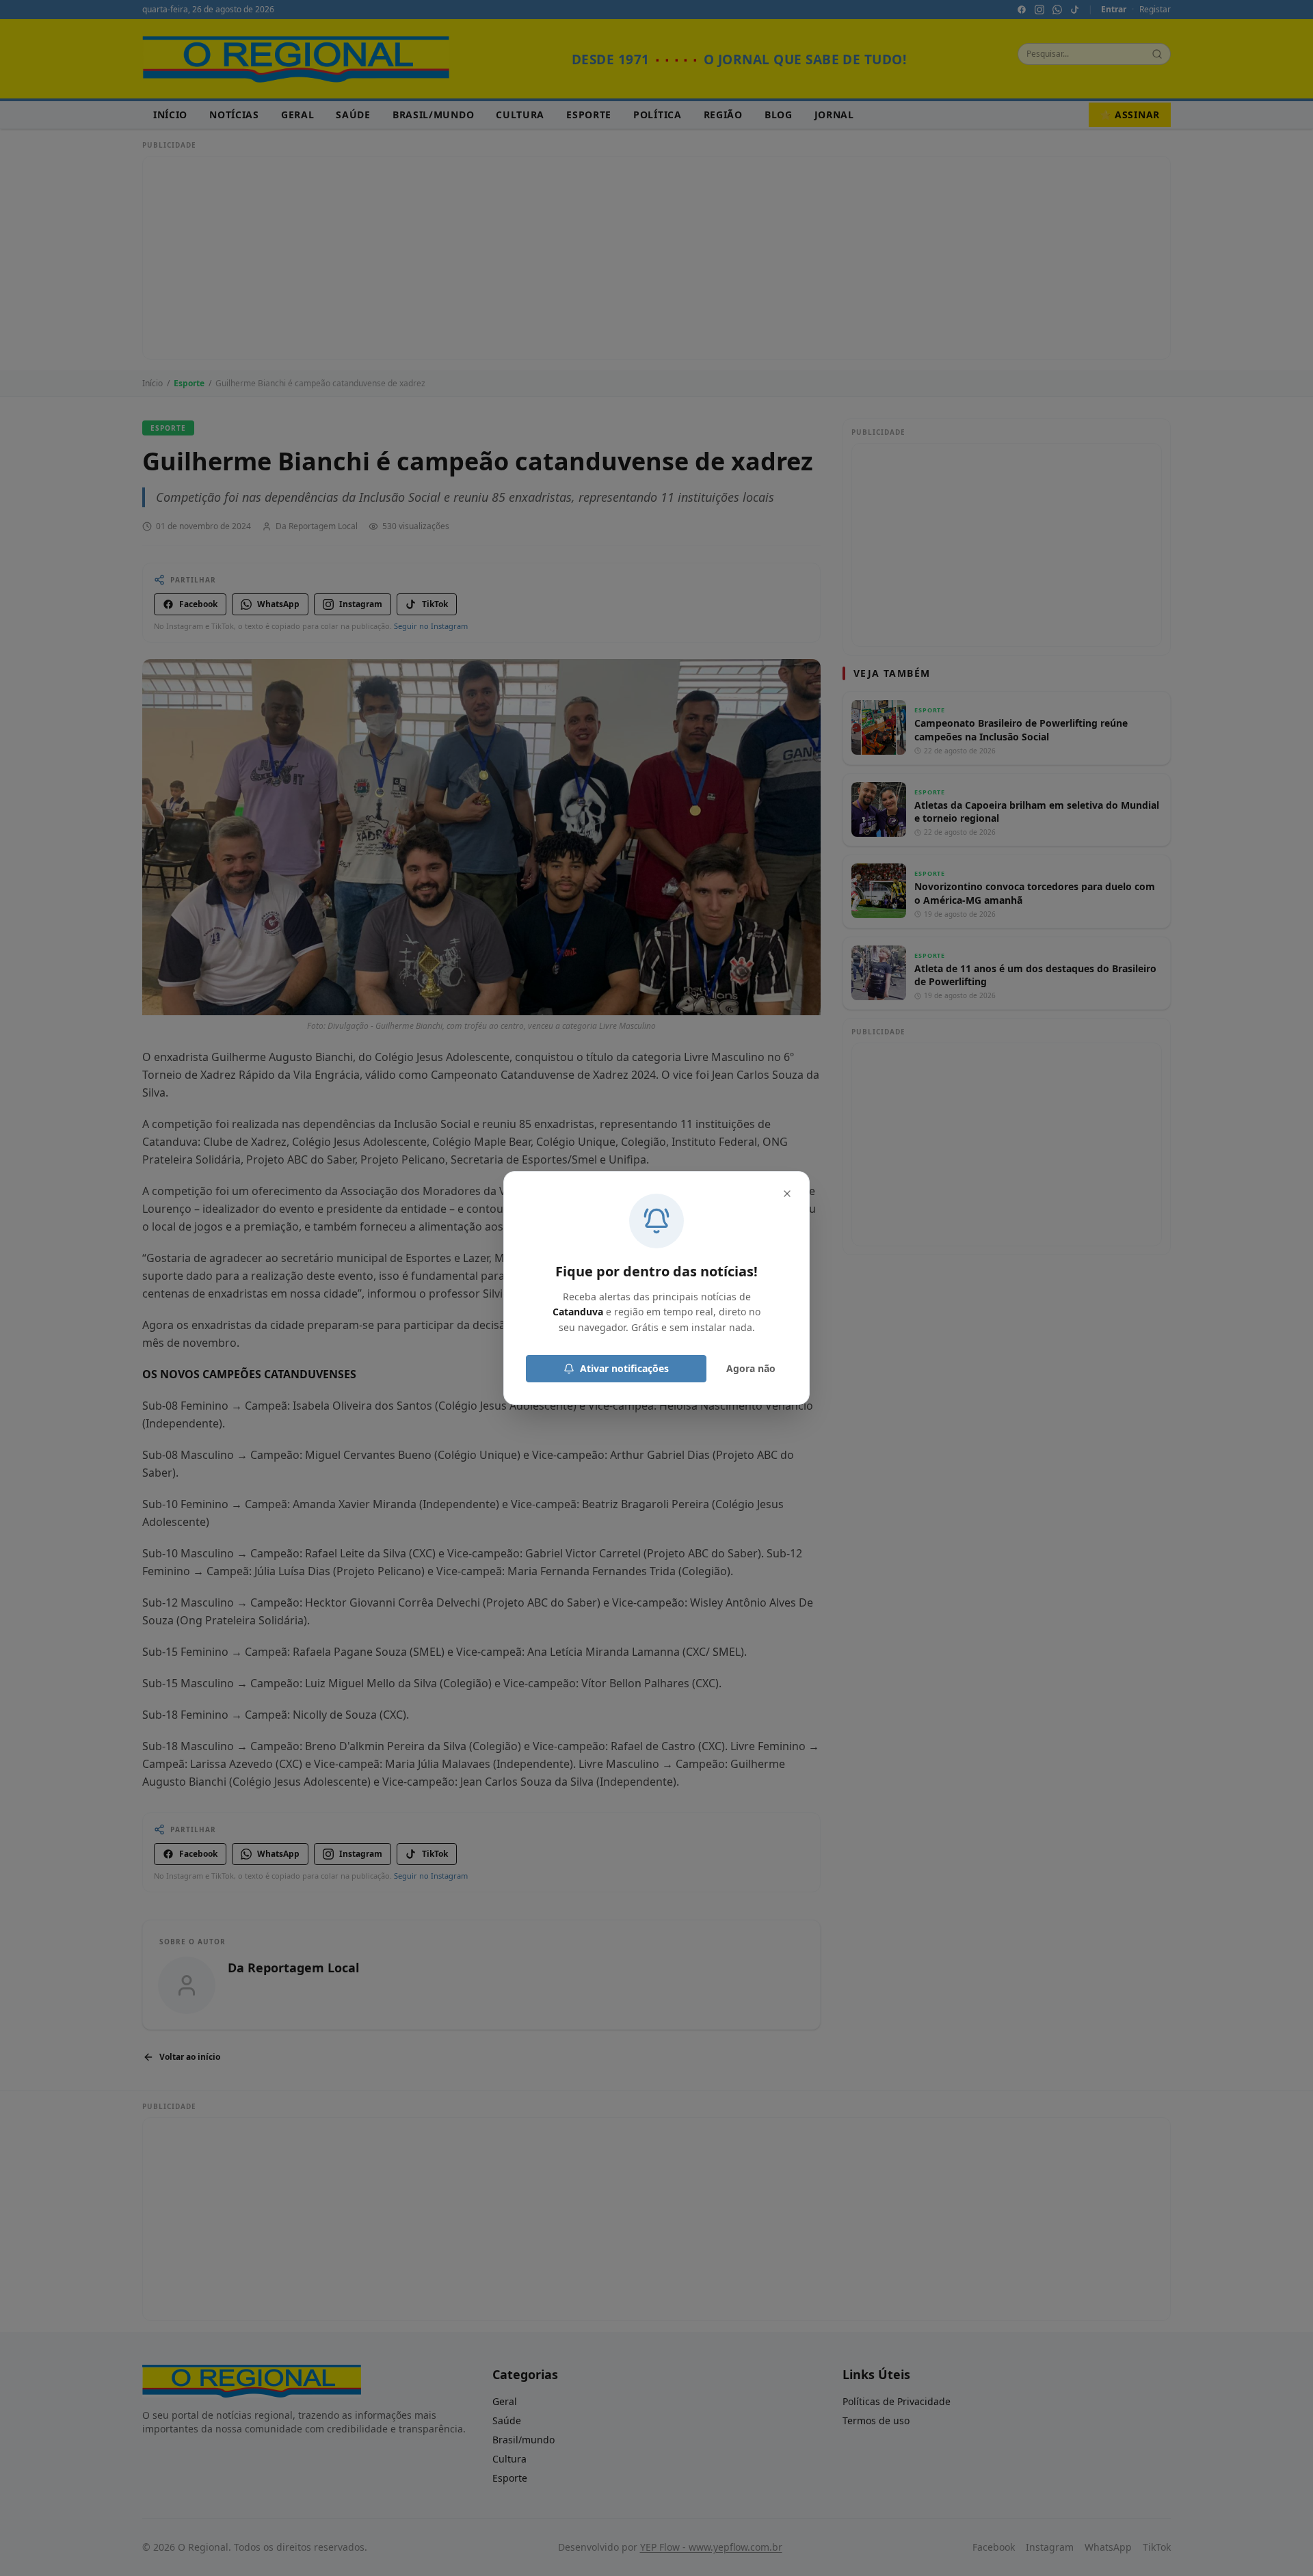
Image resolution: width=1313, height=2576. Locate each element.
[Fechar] (787, 1194)
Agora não (751, 1368)
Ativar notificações (624, 1368)
